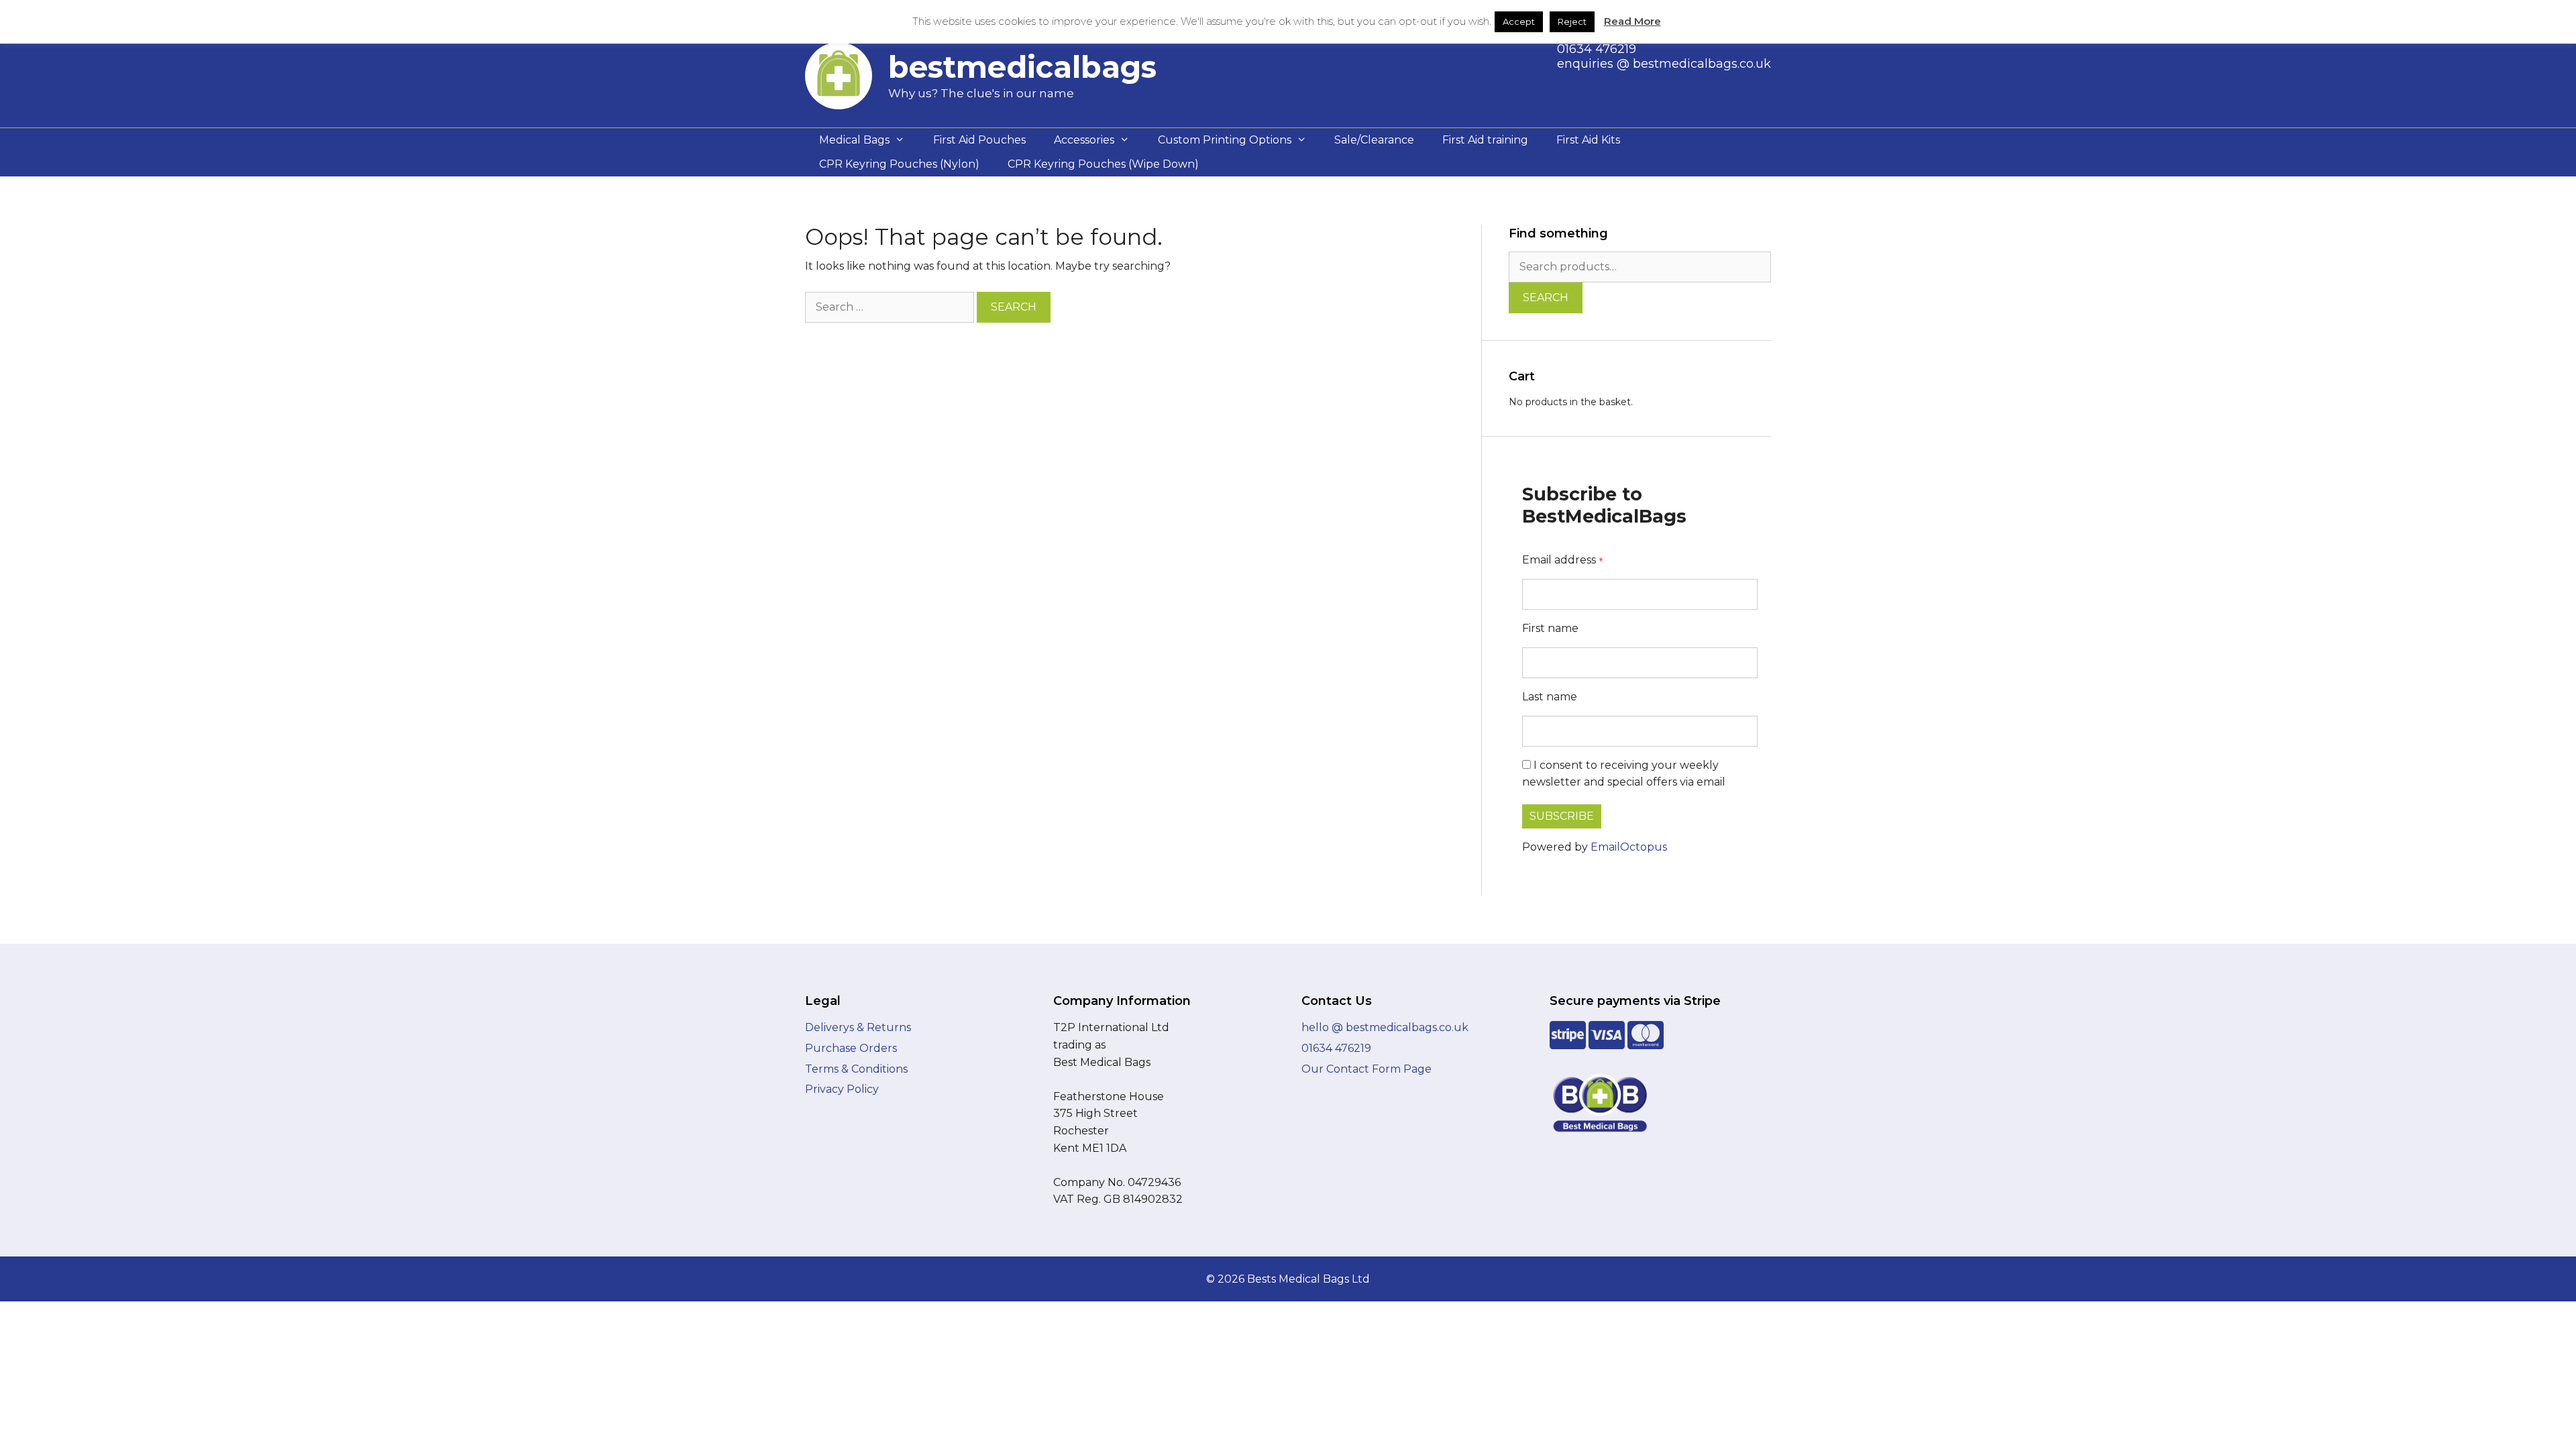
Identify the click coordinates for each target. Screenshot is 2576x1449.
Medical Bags (854, 140)
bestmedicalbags (1022, 67)
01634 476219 (1597, 49)
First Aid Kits (1588, 140)
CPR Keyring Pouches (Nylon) (899, 164)
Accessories (1084, 140)
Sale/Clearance (1374, 140)
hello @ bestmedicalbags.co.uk (1385, 1027)
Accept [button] (1519, 21)
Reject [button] (1572, 21)
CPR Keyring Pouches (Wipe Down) (1103, 164)
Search (1546, 298)
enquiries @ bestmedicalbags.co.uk (1664, 64)
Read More (1632, 21)
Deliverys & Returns (858, 1027)
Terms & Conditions (856, 1069)
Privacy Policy (842, 1089)
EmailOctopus (1629, 847)
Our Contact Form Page (1366, 1069)
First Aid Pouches (979, 140)
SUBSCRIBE (1562, 816)
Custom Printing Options (1225, 140)
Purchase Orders (851, 1048)
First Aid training (1485, 140)
